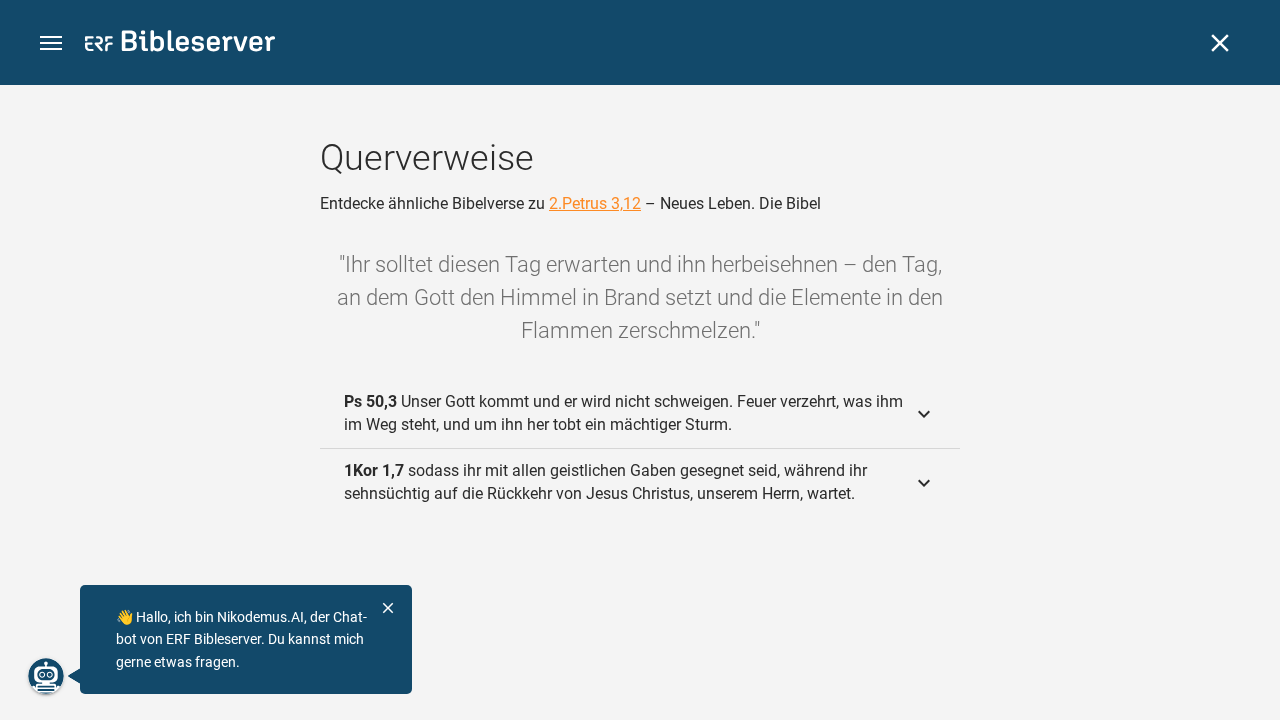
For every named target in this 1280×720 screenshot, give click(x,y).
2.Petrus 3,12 (595, 203)
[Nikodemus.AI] (46, 676)
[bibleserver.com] (180, 44)
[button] (51, 43)
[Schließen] (1220, 43)
